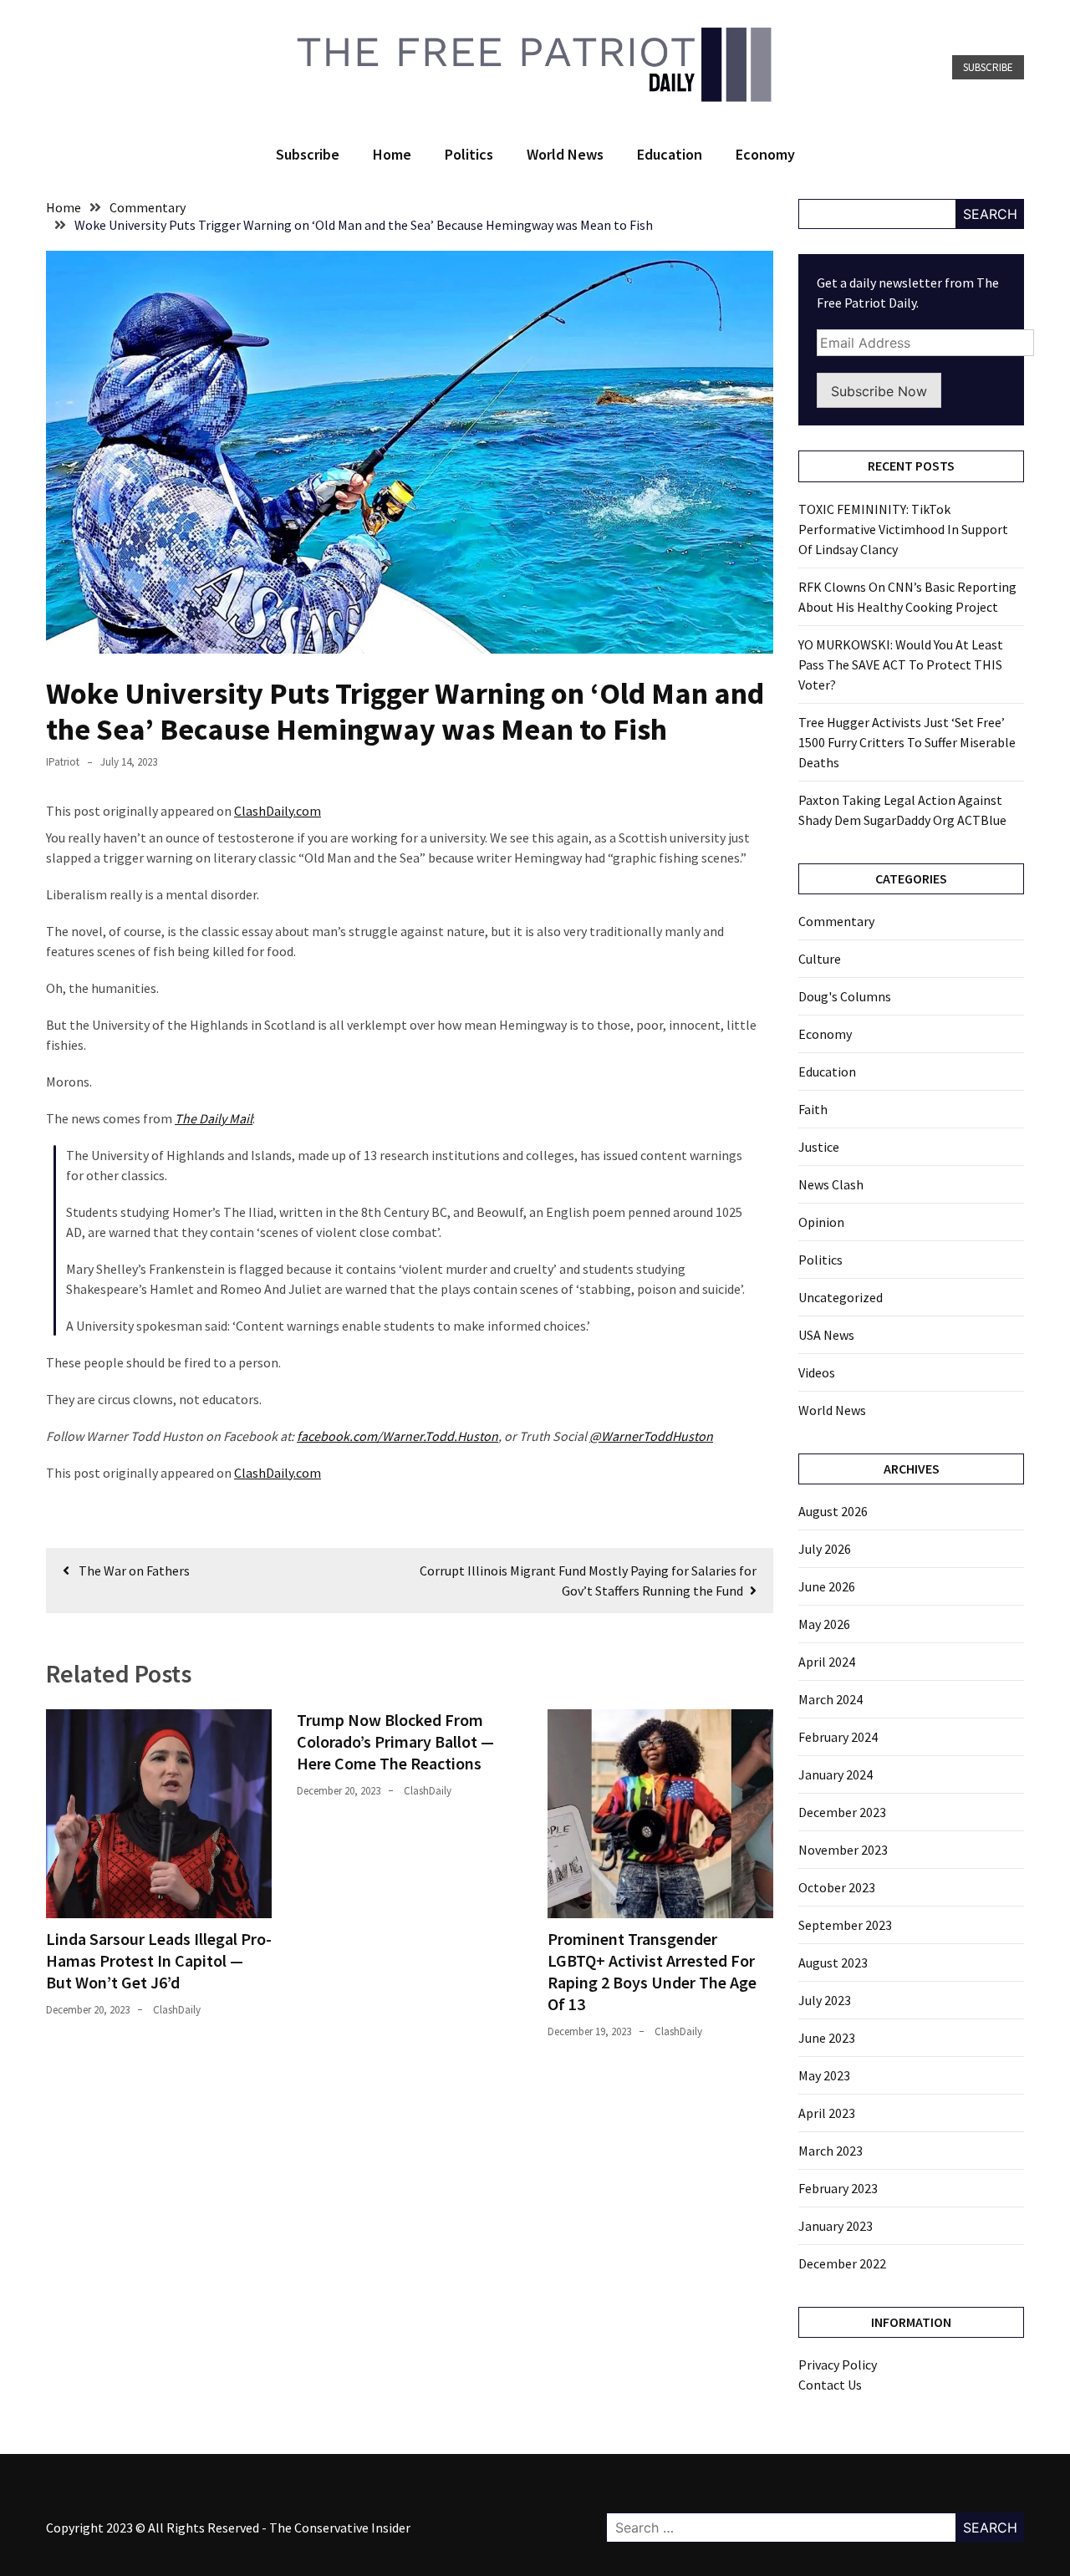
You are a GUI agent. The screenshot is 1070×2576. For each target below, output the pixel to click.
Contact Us (830, 2385)
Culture (820, 959)
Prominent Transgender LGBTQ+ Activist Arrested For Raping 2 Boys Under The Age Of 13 (652, 1971)
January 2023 (836, 2226)
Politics (469, 154)
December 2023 (842, 1812)
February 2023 (838, 2188)
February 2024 (838, 1737)
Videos (817, 1372)
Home (392, 154)
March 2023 (831, 2151)
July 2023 (825, 2000)
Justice (819, 1147)
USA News (826, 1335)
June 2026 (827, 1586)
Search (990, 214)
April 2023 (827, 2113)
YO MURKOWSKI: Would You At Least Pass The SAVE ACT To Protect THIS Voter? (901, 664)
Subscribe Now (879, 391)
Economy (765, 154)
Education (670, 154)
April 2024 (827, 1662)
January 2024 (836, 1774)
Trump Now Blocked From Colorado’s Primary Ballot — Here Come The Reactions (395, 1741)
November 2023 (843, 1850)
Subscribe (988, 67)
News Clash (831, 1184)
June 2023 (827, 2038)
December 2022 (842, 2263)
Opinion (821, 1222)
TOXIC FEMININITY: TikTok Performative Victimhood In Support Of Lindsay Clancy (903, 529)
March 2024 (831, 1699)
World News (565, 154)
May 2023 (824, 2075)
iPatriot (63, 762)
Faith (813, 1109)
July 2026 (825, 1549)
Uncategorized (841, 1297)
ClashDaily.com (278, 811)
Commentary (836, 921)
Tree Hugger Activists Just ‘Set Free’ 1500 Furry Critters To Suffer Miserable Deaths (907, 742)
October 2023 (837, 1887)
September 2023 (845, 1925)
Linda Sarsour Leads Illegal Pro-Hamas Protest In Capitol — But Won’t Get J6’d (159, 1960)
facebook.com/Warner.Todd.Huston (397, 1436)
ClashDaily (177, 2010)
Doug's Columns (845, 996)
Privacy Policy (838, 2365)
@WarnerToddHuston (651, 1436)
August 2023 (833, 1963)
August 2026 (833, 1511)
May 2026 (824, 1624)
